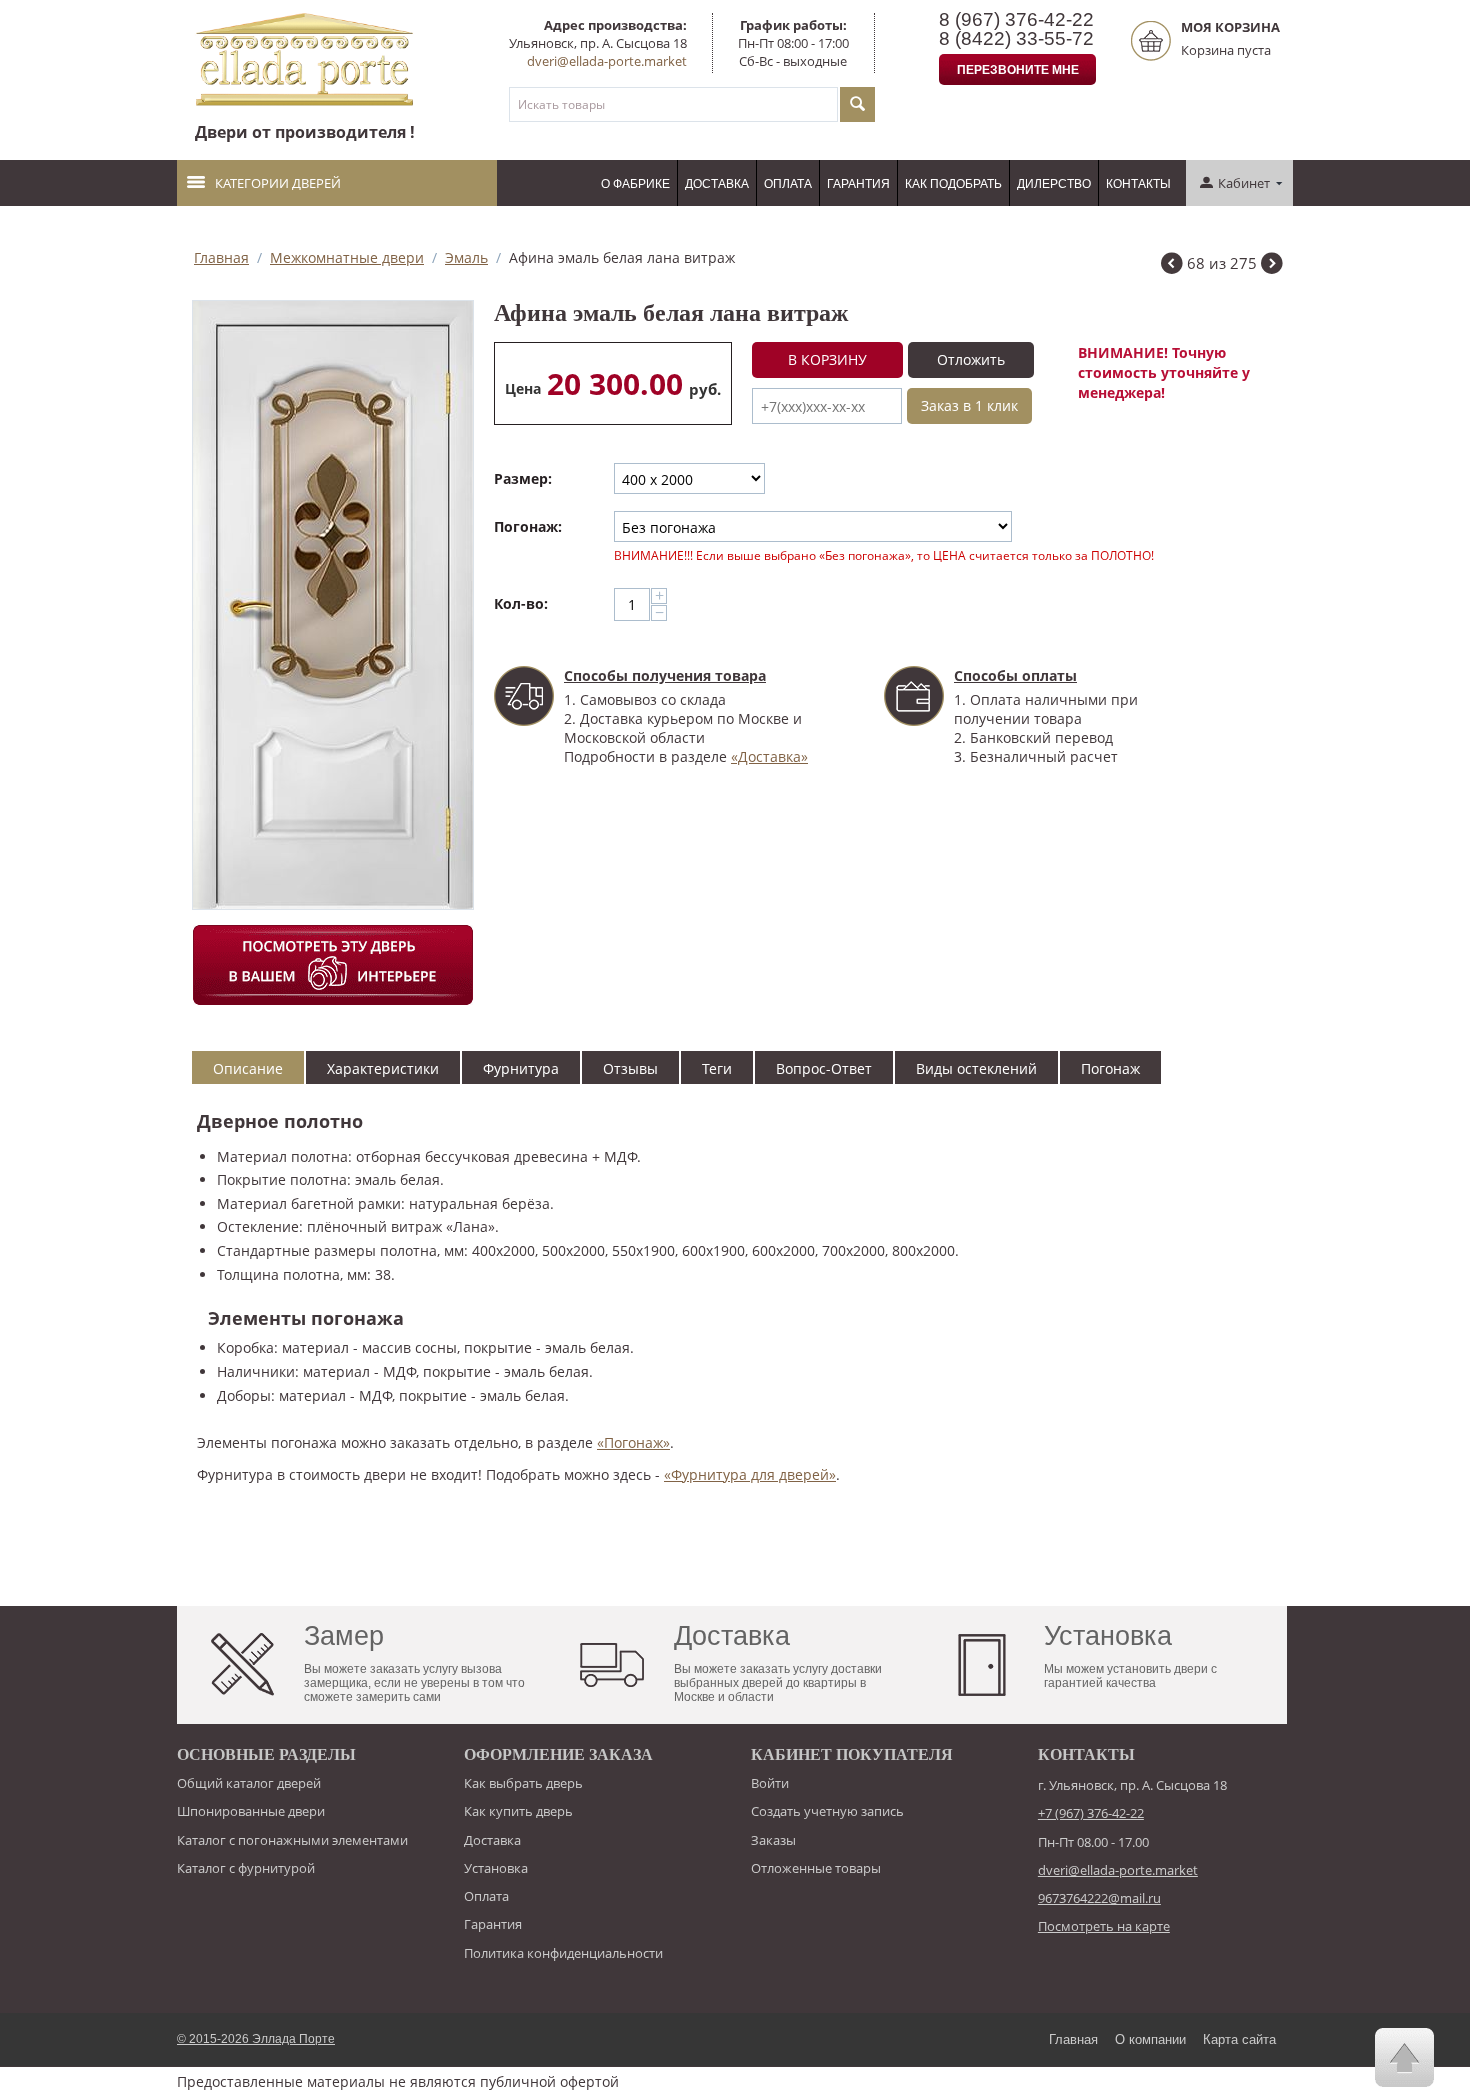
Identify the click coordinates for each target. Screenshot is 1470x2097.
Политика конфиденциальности (563, 1953)
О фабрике (635, 184)
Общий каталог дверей (249, 1783)
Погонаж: (528, 526)
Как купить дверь (518, 1811)
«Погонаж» (633, 1442)
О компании (1150, 2039)
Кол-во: (521, 603)
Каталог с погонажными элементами (292, 1840)
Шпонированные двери (251, 1811)
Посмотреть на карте (1104, 1926)
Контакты (1138, 184)
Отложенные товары (816, 1868)
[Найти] (857, 104)
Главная (221, 257)
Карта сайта (1239, 2039)
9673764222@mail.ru (1099, 1898)
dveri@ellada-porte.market (607, 61)
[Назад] (1172, 265)
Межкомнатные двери (347, 257)
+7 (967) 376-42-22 (1091, 1813)
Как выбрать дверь (523, 1783)
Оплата (788, 184)
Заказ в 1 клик (969, 405)
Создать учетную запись (827, 1811)
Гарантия (858, 184)
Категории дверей (278, 183)
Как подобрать (953, 184)
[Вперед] (1272, 265)
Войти (770, 1783)
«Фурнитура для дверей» (750, 1474)
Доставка (717, 184)
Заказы (773, 1840)
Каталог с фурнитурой (246, 1868)
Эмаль (466, 257)
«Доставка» (769, 756)
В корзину (827, 359)
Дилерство (1054, 184)
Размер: (523, 478)
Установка (496, 1868)
